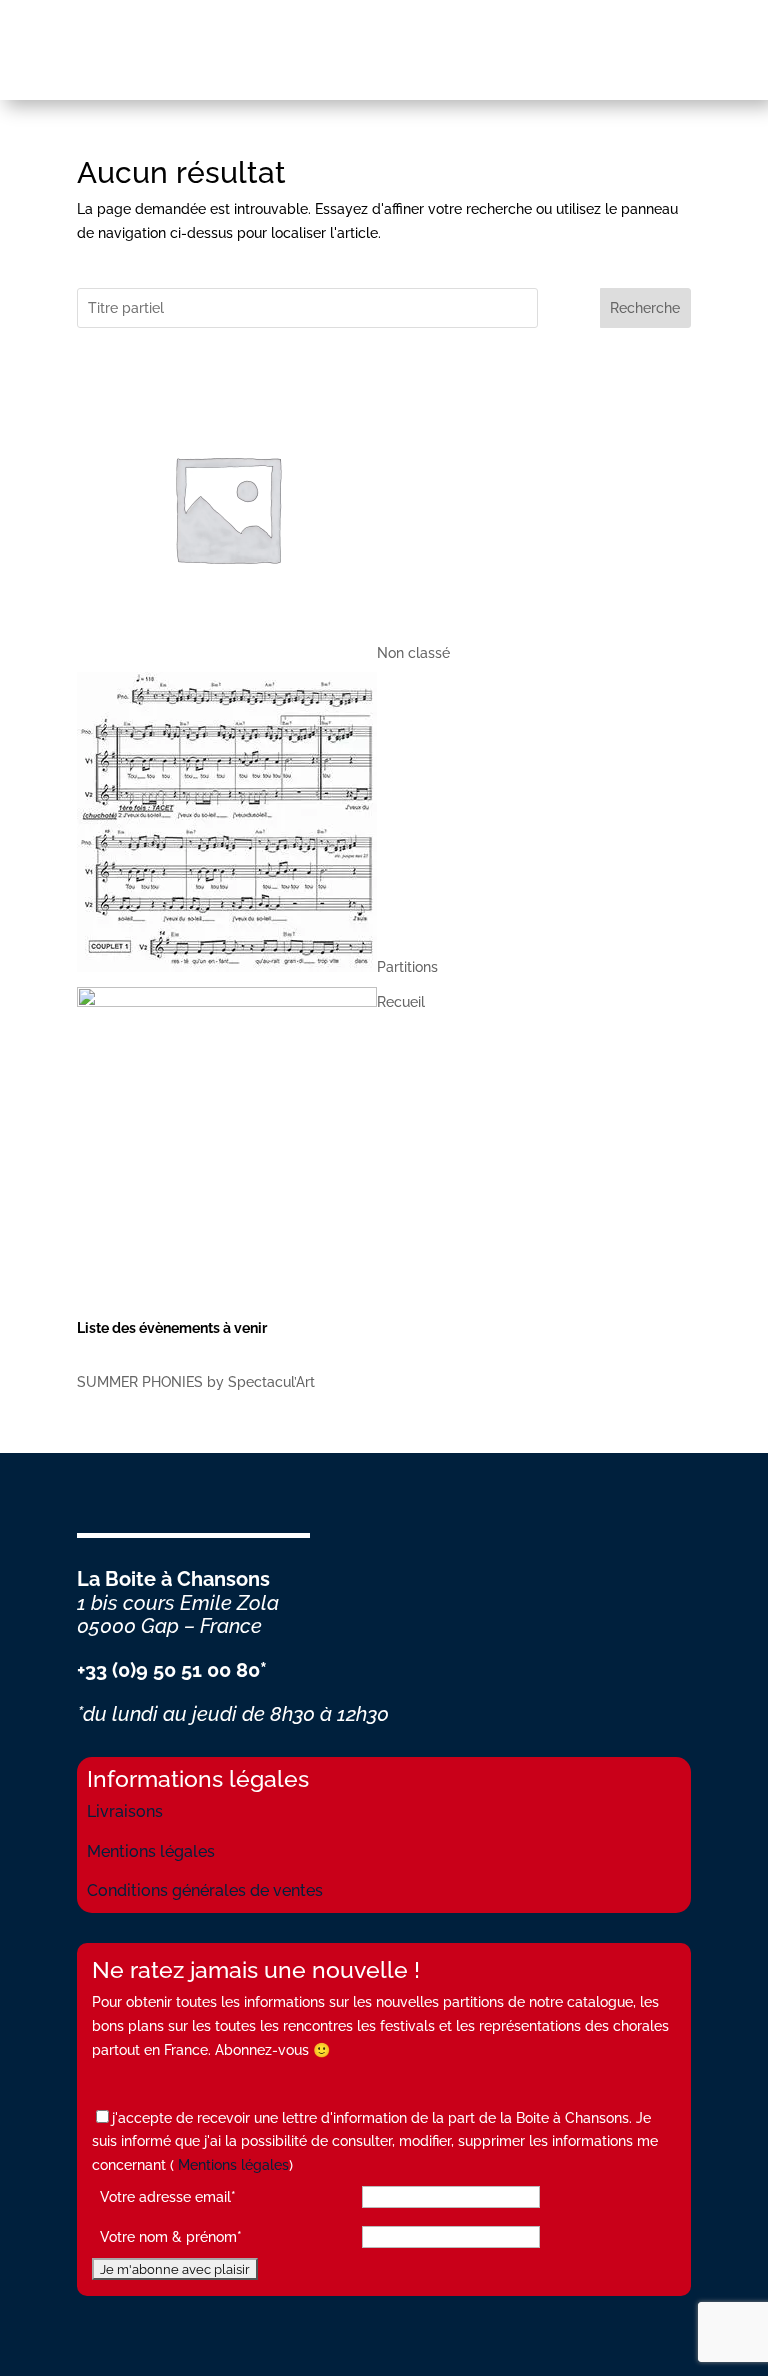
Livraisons (125, 1811)
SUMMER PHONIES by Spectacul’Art (196, 1382)
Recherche (645, 308)
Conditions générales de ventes (205, 1890)
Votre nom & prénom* (171, 2237)
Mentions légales (151, 1851)
